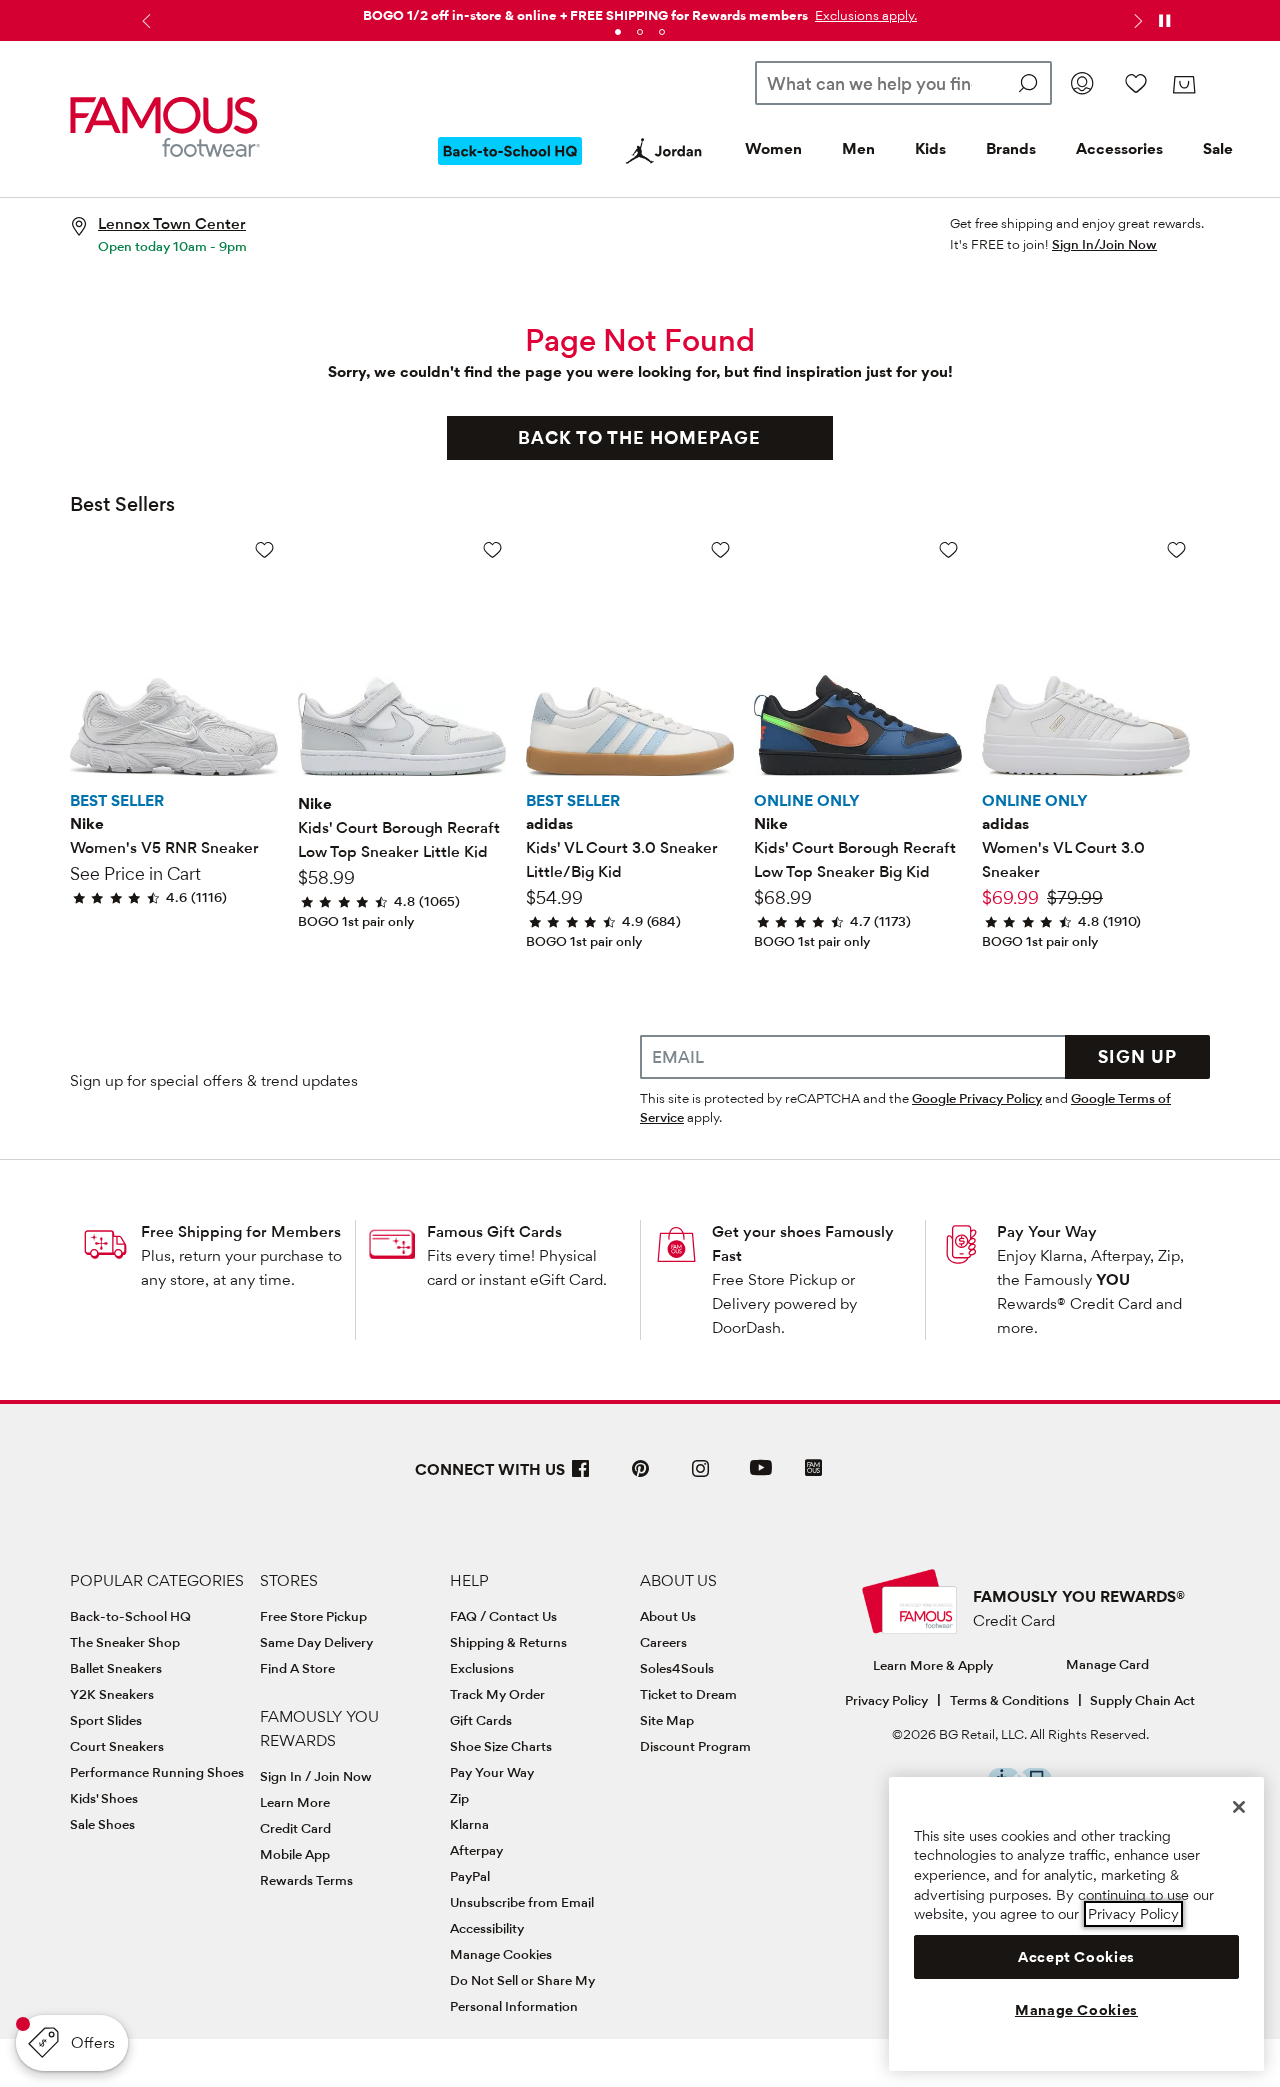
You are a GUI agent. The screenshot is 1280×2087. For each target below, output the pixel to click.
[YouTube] (761, 1476)
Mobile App (295, 1854)
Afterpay (476, 1850)
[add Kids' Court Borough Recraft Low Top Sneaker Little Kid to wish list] (492, 549)
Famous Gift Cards (494, 1231)
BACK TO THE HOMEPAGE (639, 437)
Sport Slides (106, 1720)
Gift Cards (481, 1720)
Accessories (1119, 148)
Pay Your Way (1047, 1231)
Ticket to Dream (688, 1694)
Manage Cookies (501, 1954)
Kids (930, 148)
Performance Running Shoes (157, 1772)
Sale (1218, 148)
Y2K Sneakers (112, 1694)
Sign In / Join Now (316, 1776)
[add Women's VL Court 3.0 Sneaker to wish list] (1176, 549)
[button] (864, 15)
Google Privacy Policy (977, 1098)
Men (858, 148)
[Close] (1239, 1807)
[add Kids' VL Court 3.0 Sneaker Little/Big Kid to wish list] (720, 549)
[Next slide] (1136, 21)
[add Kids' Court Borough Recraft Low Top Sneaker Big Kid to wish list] (948, 549)
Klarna (469, 1824)
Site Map (667, 1720)
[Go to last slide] (144, 21)
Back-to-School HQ (130, 1616)
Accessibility (487, 1928)
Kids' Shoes (104, 1798)
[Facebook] (581, 1476)
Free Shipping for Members (241, 1231)
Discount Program (695, 1746)
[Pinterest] (641, 1476)
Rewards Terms (306, 1880)
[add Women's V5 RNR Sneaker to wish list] (264, 549)
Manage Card (1107, 1664)
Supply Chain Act (1142, 1700)
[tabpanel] (640, 11)
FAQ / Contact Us (503, 1616)
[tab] (618, 32)
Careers (663, 1642)
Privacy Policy (886, 1700)
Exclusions (482, 1668)
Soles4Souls (677, 1668)
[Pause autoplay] (1164, 21)
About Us (668, 1616)
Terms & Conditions (1009, 1700)
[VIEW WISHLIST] (1136, 83)
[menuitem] (510, 167)
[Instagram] (701, 1476)
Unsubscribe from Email (522, 1902)
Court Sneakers (117, 1746)
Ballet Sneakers (116, 1668)
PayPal (470, 1876)
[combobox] (903, 83)
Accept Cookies (1076, 1957)
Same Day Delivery (316, 1642)
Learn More (295, 1802)
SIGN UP (1137, 1056)
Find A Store (297, 1668)
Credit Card (295, 1828)
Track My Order (497, 1694)
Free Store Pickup (313, 1616)
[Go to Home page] (165, 127)
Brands (1011, 148)
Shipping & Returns (508, 1642)
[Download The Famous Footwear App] (813, 1469)
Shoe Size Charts (501, 1746)
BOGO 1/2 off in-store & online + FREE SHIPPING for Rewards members (585, 15)
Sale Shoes (102, 1824)
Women (773, 148)
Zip (459, 1798)
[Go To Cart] (1183, 85)
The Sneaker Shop (125, 1642)
